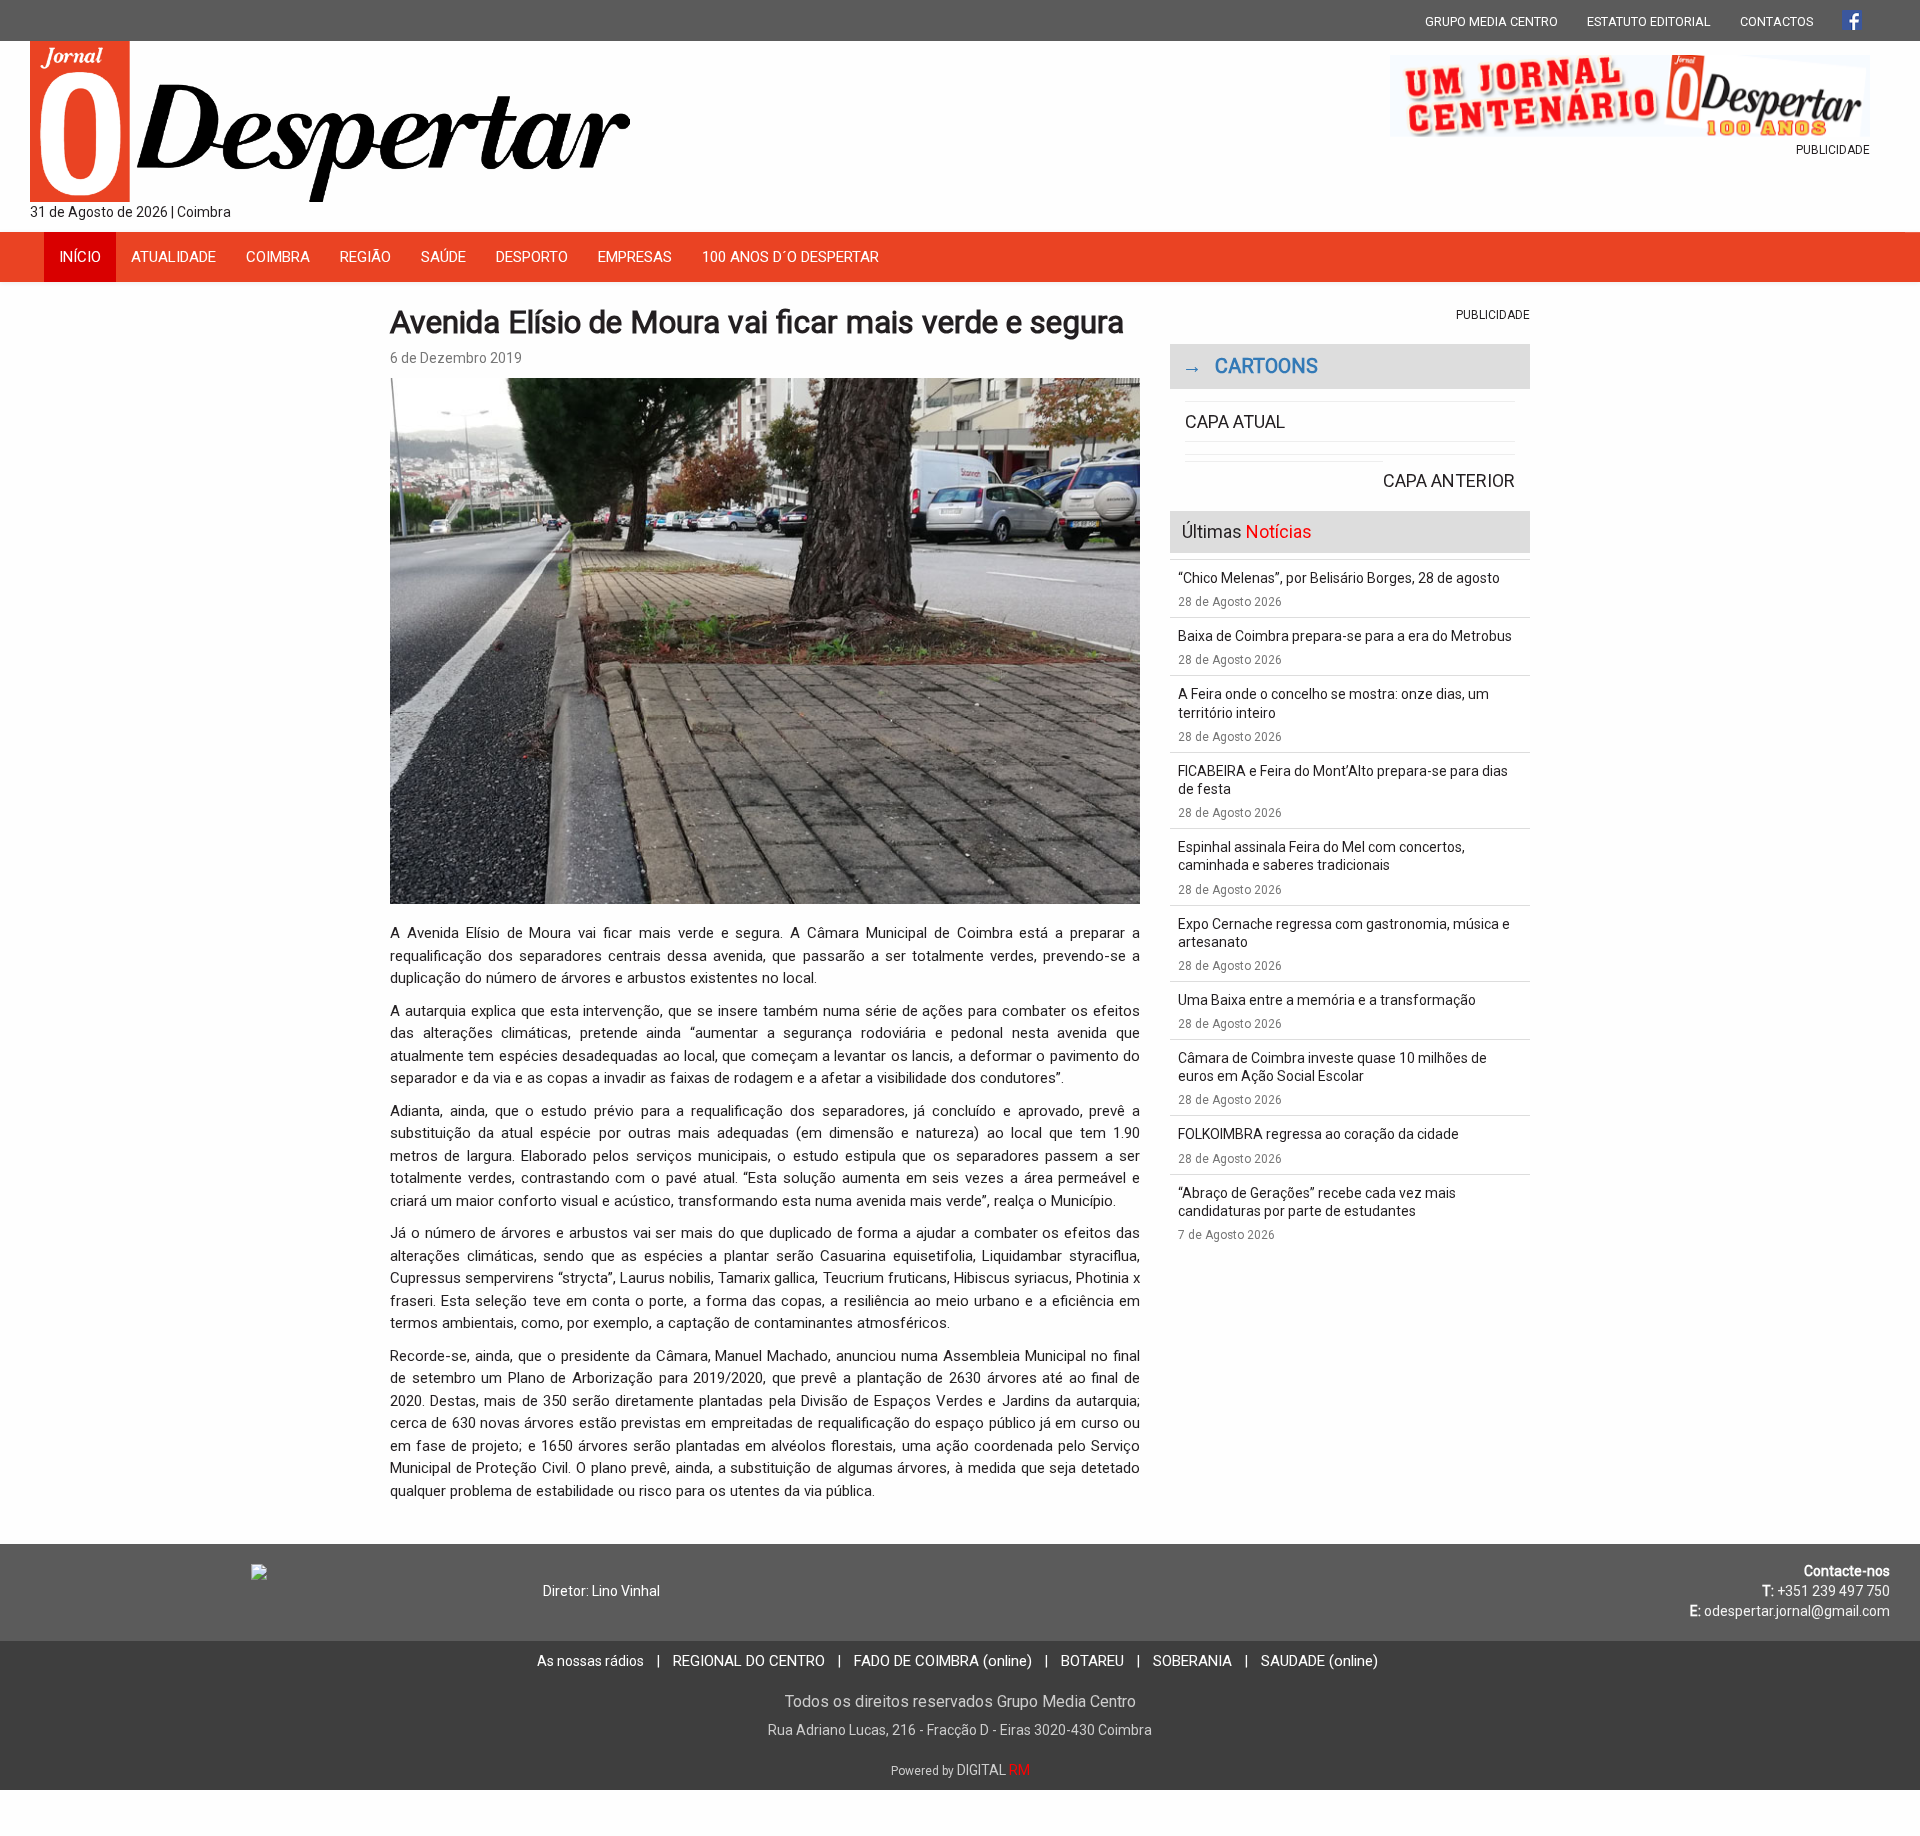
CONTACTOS (1776, 21)
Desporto (532, 257)
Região (365, 257)
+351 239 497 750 (1833, 1591)
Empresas (635, 257)
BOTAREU (1092, 1661)
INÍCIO (80, 257)
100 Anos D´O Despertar (790, 257)
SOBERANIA (1192, 1661)
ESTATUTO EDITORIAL (1649, 21)
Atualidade (173, 257)
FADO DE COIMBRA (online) (943, 1661)
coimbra (278, 257)
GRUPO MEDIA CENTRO (1491, 21)
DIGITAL (960, 1770)
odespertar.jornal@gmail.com (1797, 1611)
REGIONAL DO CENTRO (749, 1661)
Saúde (443, 257)
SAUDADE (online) (1319, 1661)
